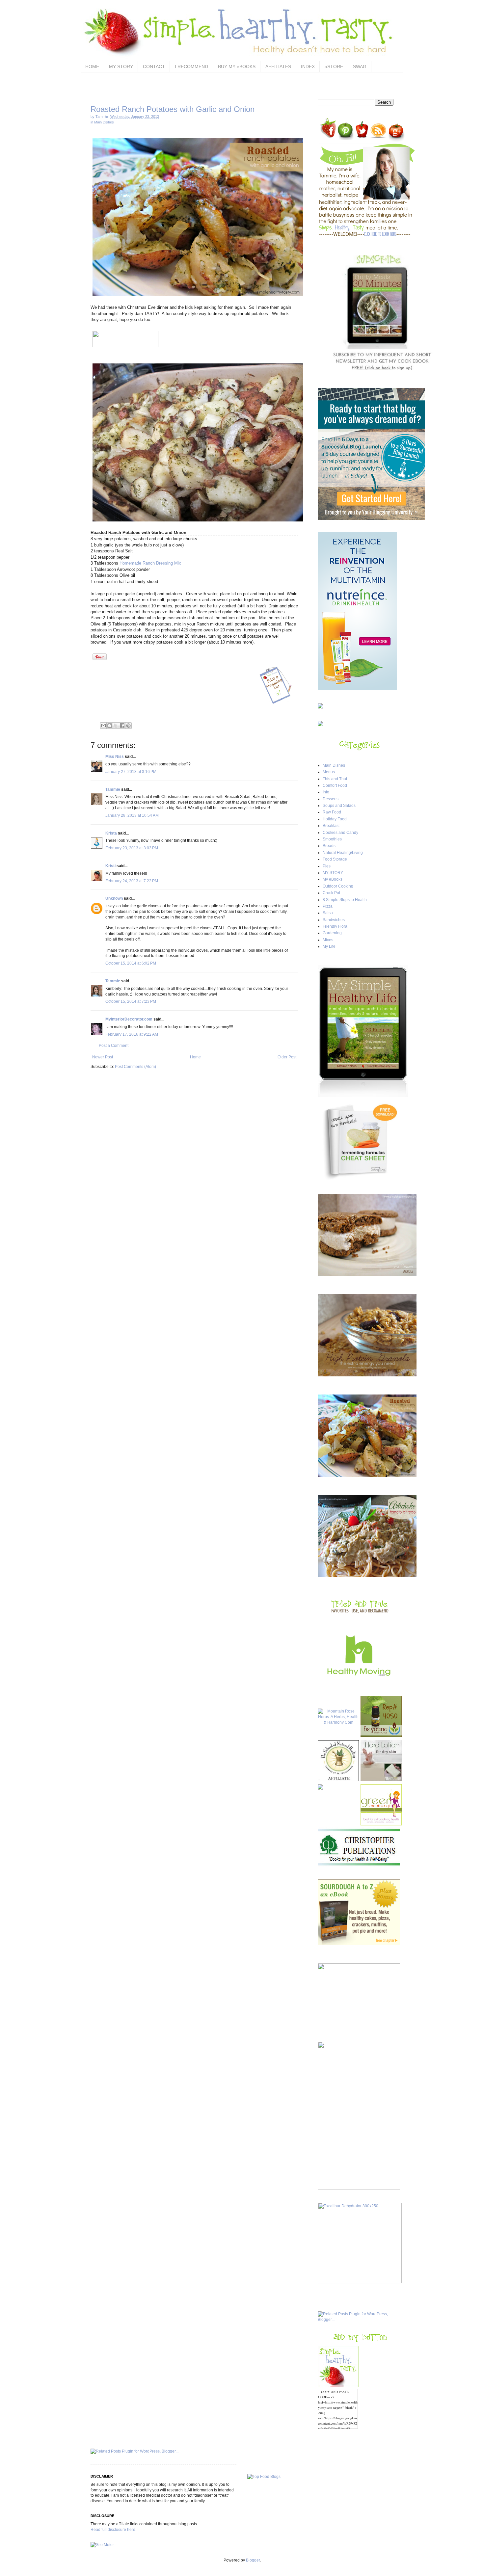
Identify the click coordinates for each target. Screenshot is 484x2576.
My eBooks (333, 879)
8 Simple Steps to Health (345, 900)
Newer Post (103, 1057)
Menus (329, 772)
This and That (335, 779)
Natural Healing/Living (343, 853)
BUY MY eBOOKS (237, 66)
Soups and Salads (339, 806)
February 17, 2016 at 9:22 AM (132, 1034)
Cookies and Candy (340, 833)
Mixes (328, 940)
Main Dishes (104, 122)
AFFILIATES (278, 66)
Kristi (110, 866)
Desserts (331, 799)
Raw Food (332, 812)
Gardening (332, 933)
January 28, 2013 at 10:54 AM (132, 815)
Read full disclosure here (113, 2530)
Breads (329, 846)
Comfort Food (335, 785)
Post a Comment (114, 1046)
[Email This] (103, 726)
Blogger (253, 2560)
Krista (111, 833)
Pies (327, 866)
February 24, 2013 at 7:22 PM (132, 881)
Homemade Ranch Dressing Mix (150, 563)
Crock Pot (331, 893)
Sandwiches (334, 920)
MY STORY (121, 66)
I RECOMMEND (191, 66)
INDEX (308, 66)
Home (195, 1057)
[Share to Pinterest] (128, 726)
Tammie (113, 789)
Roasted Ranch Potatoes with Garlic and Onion (173, 109)
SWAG (360, 66)
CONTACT (154, 66)
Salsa (328, 913)
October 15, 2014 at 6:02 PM (131, 963)
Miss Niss (115, 757)
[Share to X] (116, 726)
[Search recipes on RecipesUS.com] (264, 2477)
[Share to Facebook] (122, 726)
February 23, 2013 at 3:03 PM (132, 848)
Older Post (287, 1057)
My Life (329, 946)
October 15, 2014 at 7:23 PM (131, 1001)
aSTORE (334, 66)
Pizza (328, 906)
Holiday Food (335, 819)
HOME (92, 66)
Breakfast (331, 826)
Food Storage (335, 859)
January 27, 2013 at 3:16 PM (131, 772)
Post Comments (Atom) (135, 1067)
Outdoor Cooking (338, 886)
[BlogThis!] (110, 726)
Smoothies (332, 839)
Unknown (114, 898)
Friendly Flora (335, 926)
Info (326, 792)
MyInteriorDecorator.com (129, 1019)
